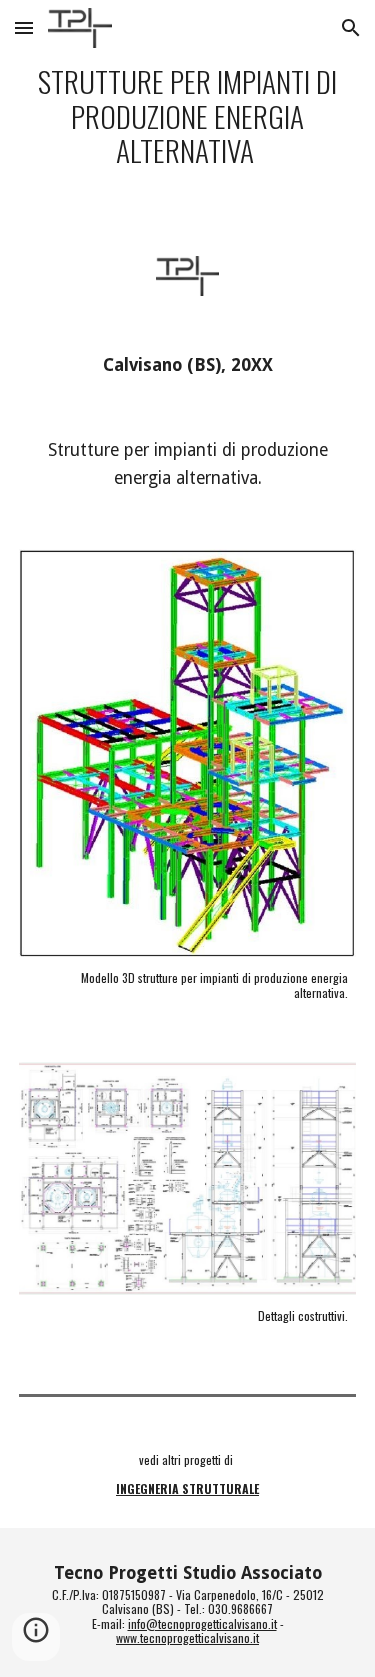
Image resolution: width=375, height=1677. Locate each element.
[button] (24, 27)
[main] (188, 116)
